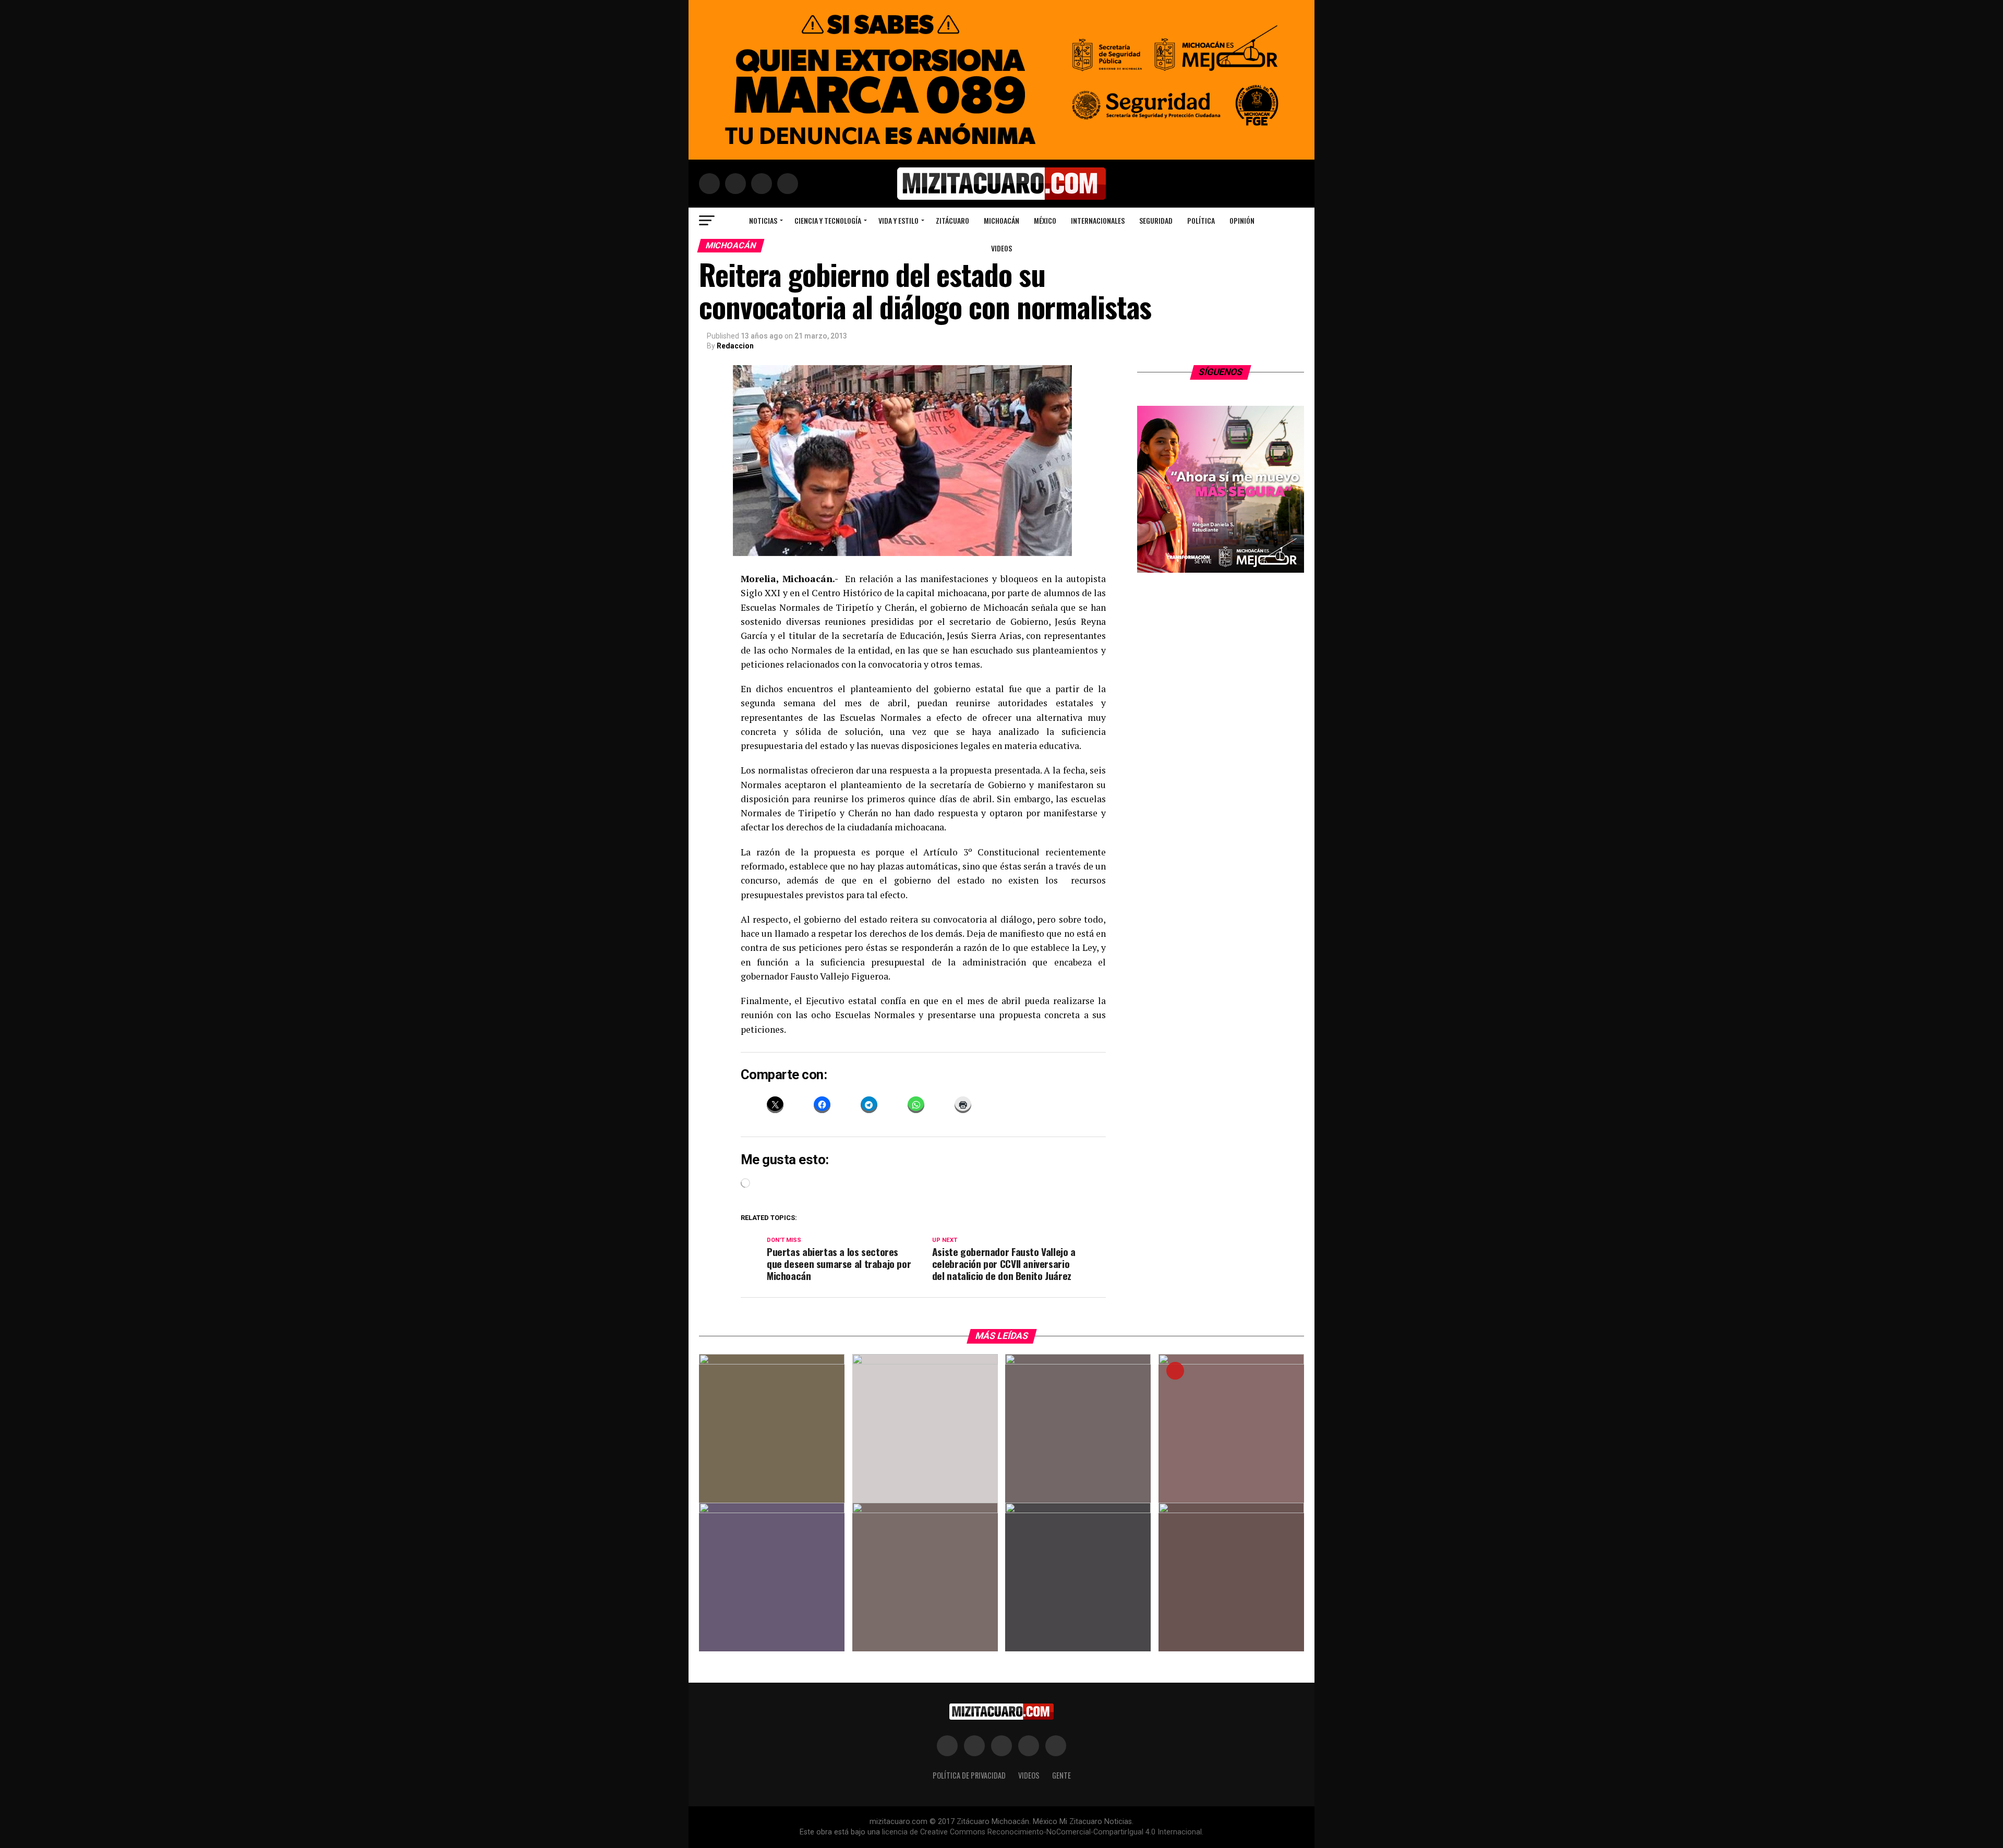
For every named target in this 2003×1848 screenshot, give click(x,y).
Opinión (1242, 220)
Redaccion (735, 346)
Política (1201, 220)
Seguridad (1156, 220)
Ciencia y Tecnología (828, 220)
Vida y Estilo (898, 220)
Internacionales (1098, 220)
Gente (1061, 1775)
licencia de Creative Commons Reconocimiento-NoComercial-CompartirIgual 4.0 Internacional (1042, 1832)
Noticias (763, 220)
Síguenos (1221, 372)
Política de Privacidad (969, 1775)
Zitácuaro (952, 220)
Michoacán (1001, 220)
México (1045, 220)
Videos (1001, 248)
